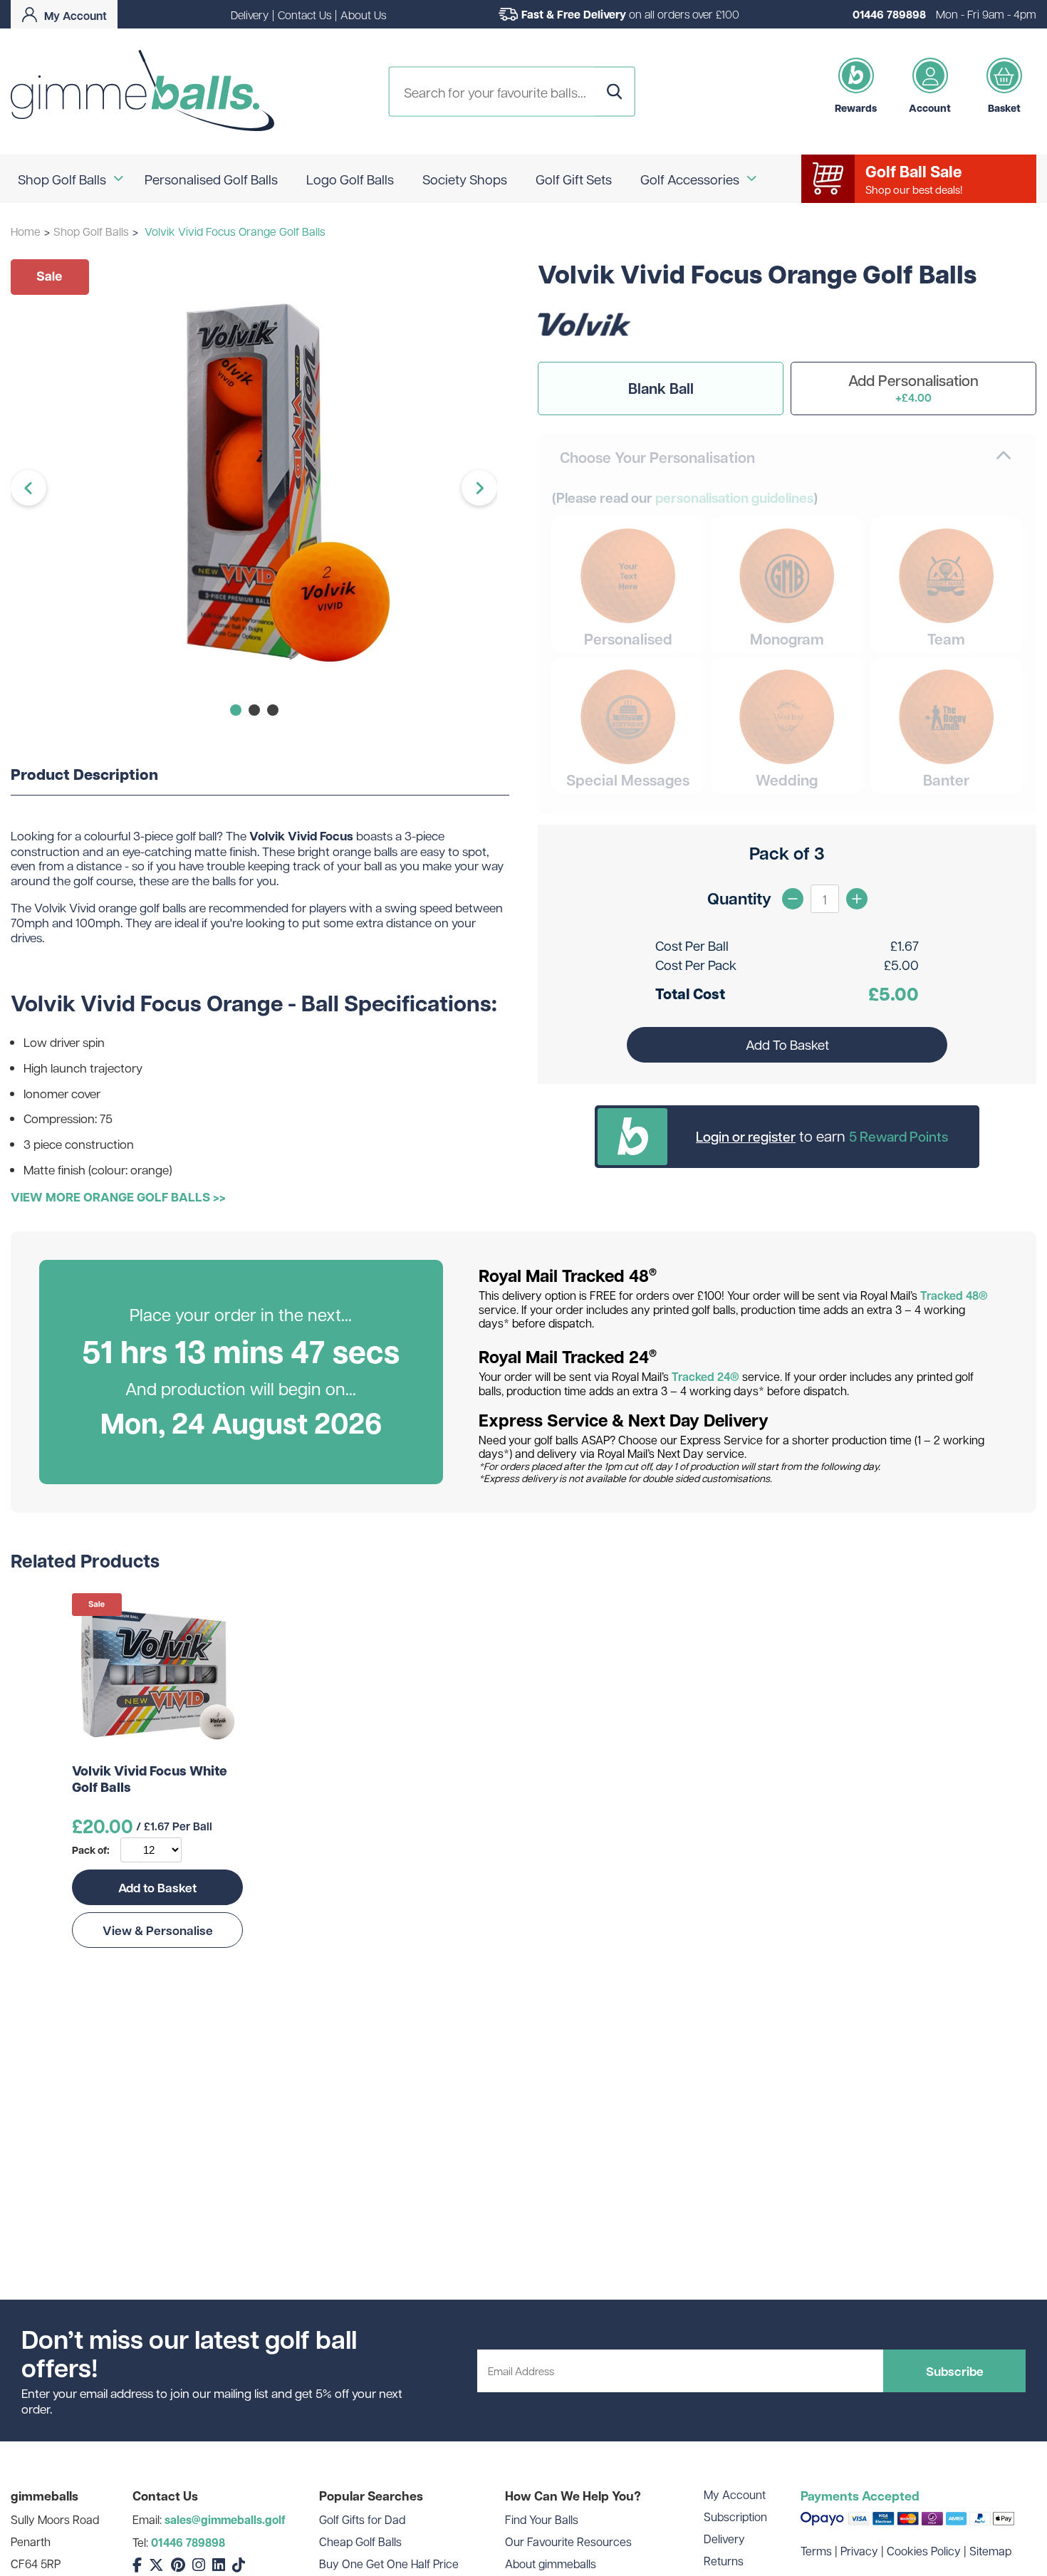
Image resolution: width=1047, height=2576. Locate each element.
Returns (724, 2561)
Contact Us (304, 15)
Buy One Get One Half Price (389, 2564)
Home (26, 231)
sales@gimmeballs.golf (225, 2520)
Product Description (84, 775)
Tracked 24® (705, 1377)
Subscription (735, 2517)
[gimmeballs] (142, 92)
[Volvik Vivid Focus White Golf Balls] (157, 1673)
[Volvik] (584, 344)
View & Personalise (158, 1930)
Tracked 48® (954, 1295)
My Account (735, 2494)
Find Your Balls (542, 2519)
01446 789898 (889, 14)
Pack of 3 (787, 853)
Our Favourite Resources (568, 2541)
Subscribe (955, 2371)
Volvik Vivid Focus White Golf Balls (150, 1779)
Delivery (250, 15)
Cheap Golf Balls (360, 2541)
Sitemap (990, 2551)
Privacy (859, 2551)
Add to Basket (157, 1887)
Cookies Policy (924, 2551)
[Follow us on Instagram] (199, 2565)
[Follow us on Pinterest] (178, 2565)
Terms (816, 2551)
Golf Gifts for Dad (362, 2519)
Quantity (739, 898)
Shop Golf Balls (91, 231)
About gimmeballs (551, 2564)
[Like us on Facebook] (137, 2565)
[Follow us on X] (156, 2565)
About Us (363, 15)
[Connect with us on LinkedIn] (219, 2565)
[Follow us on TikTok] (239, 2565)
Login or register (746, 1136)
